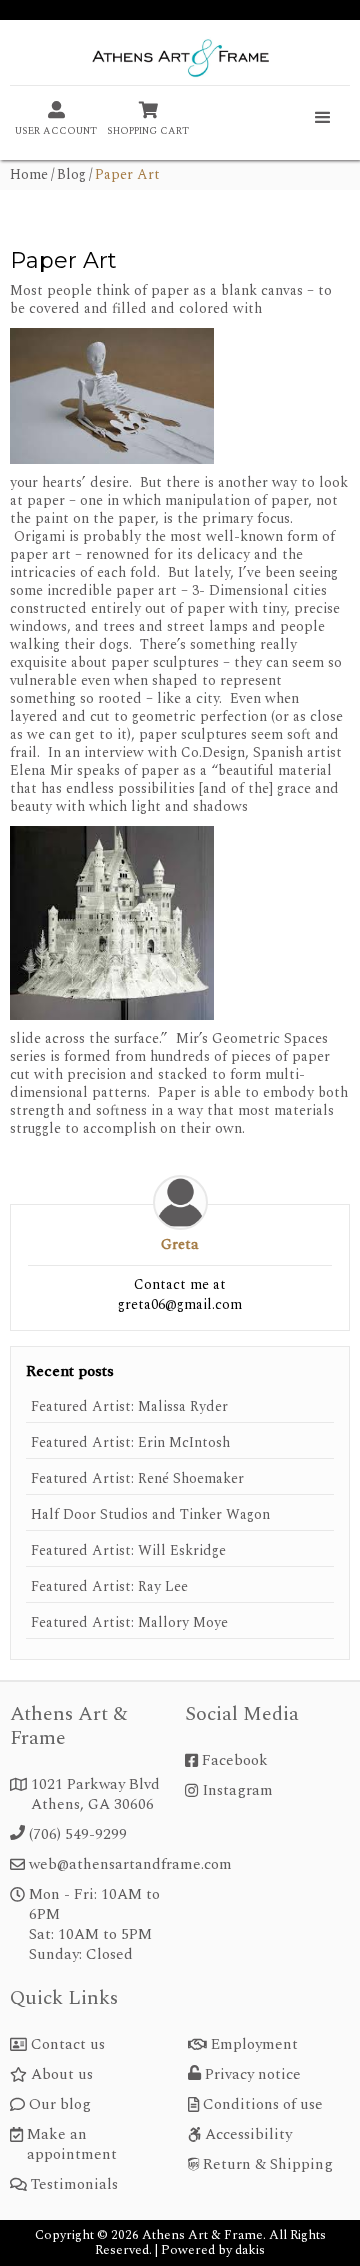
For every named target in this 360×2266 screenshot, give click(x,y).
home (29, 175)
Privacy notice (253, 2075)
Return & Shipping (268, 2165)
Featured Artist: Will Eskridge (128, 1551)
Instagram (237, 1791)
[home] (180, 60)
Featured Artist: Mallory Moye (129, 1623)
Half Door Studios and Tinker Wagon (150, 1515)
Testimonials (74, 2185)
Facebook (235, 1761)
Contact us (68, 2045)
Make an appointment (72, 2145)
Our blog (60, 2105)
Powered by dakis (213, 2250)
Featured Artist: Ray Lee (109, 1587)
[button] (323, 118)
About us (62, 2075)
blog (71, 175)
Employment (254, 2045)
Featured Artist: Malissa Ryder (129, 1407)
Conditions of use (263, 2105)
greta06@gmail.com (180, 1304)
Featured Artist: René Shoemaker (137, 1479)
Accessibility (248, 2135)
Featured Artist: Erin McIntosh (130, 1443)
